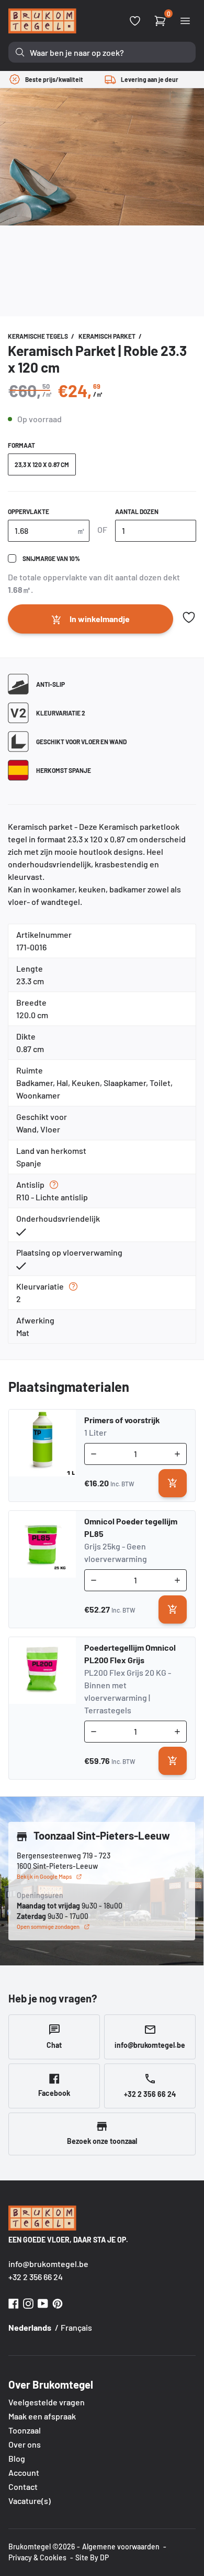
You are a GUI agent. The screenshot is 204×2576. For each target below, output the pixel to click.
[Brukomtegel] (42, 21)
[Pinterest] (58, 2302)
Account (24, 2472)
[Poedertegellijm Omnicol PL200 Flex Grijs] (42, 1708)
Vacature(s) (30, 2501)
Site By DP (92, 2557)
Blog (17, 2458)
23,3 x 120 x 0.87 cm (42, 464)
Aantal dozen (137, 511)
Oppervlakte (29, 511)
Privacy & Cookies (37, 2557)
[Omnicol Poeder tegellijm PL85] (42, 1569)
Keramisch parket (107, 336)
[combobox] (102, 52)
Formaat (21, 445)
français (76, 2327)
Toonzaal (25, 2430)
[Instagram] (28, 2302)
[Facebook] (14, 2302)
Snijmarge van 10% (51, 558)
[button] (189, 617)
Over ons (25, 2444)
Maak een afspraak (42, 2416)
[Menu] (185, 21)
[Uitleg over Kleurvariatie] (73, 1286)
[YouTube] (43, 2302)
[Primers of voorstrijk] (42, 1456)
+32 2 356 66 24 (36, 2277)
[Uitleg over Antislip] (54, 1185)
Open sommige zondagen (48, 1927)
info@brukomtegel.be (48, 2264)
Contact (23, 2486)
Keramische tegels (38, 336)
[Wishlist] (135, 21)
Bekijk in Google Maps (44, 1876)
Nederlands (30, 2327)
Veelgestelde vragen (47, 2402)
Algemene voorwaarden (121, 2547)
